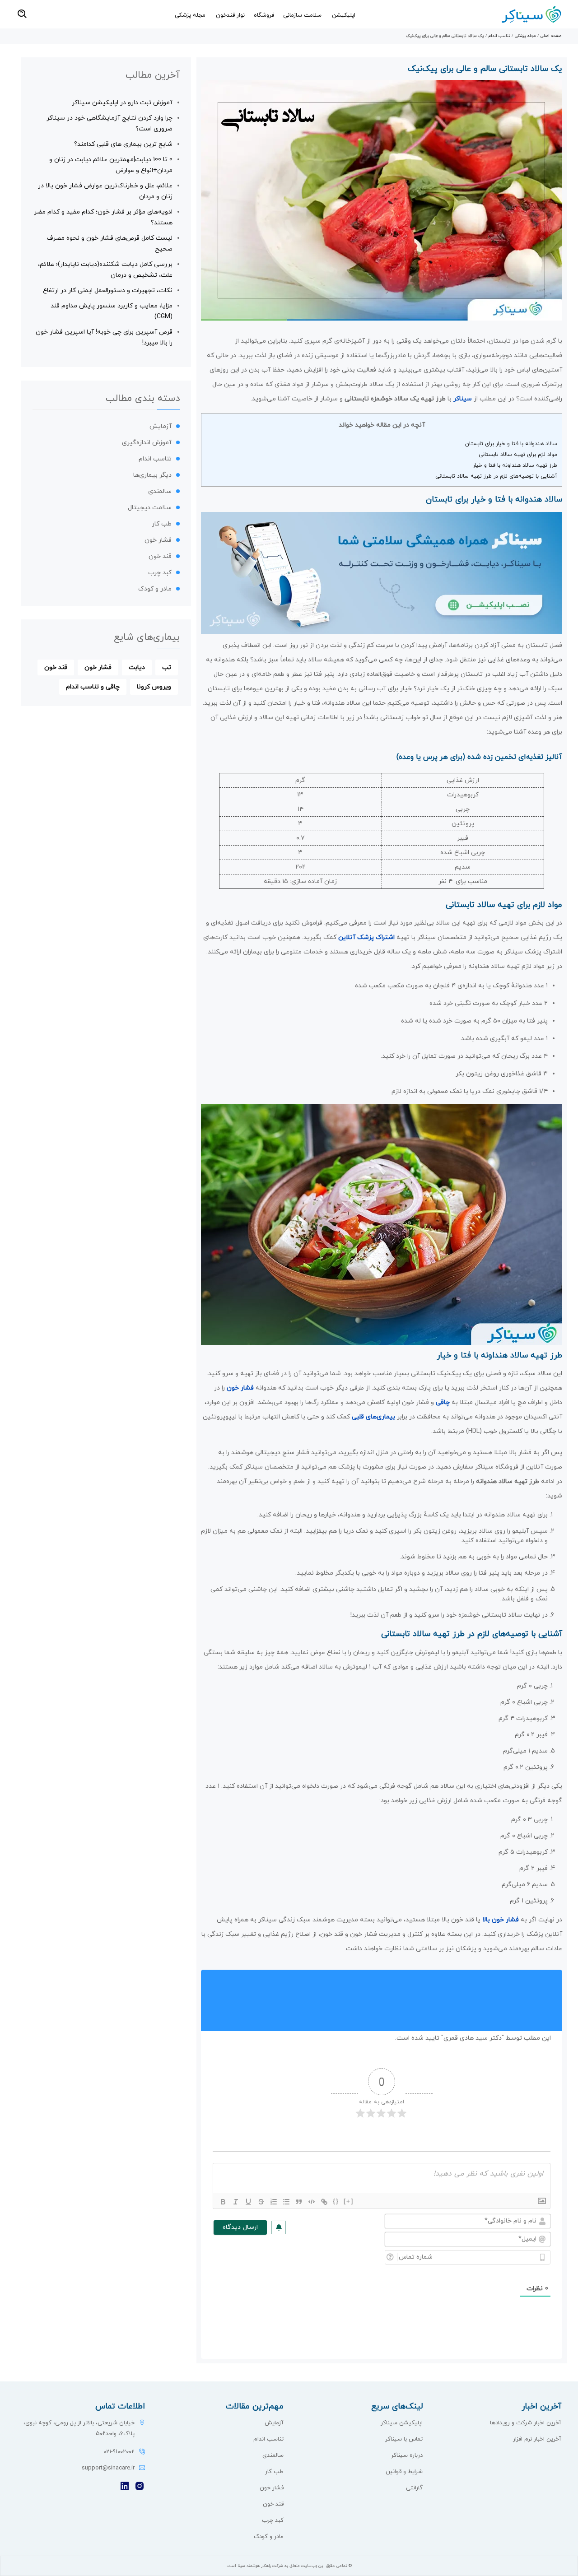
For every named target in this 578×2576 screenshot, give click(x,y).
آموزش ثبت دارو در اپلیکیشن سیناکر (122, 103)
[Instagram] (140, 2487)
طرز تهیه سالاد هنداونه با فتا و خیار (515, 465)
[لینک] (324, 2202)
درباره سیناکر (407, 2455)
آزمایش (161, 426)
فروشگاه (264, 15)
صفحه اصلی (551, 36)
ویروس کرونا (154, 687)
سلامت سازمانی (302, 15)
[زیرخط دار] (248, 2202)
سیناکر (463, 399)
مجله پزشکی (190, 15)
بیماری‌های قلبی (373, 1417)
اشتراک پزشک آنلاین (366, 937)
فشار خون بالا (501, 1920)
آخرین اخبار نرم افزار (537, 2439)
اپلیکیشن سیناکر (402, 2423)
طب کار (162, 524)
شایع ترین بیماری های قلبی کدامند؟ (123, 144)
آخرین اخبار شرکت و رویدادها (526, 2423)
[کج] (236, 2202)
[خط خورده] (261, 2202)
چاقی (443, 1402)
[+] (349, 2201)
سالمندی (160, 491)
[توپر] (223, 2202)
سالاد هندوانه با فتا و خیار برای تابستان (511, 444)
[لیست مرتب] (274, 2202)
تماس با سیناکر (404, 2439)
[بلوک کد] (312, 2202)
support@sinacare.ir (108, 2468)
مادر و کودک (155, 589)
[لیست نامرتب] (286, 2202)
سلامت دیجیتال (150, 508)
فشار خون (240, 1388)
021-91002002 (119, 2452)
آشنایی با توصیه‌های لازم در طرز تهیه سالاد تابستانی (496, 476)
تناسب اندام (499, 36)
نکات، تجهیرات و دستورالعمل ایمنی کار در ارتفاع (108, 291)
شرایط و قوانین (404, 2472)
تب (167, 667)
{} (336, 2201)
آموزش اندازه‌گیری (147, 443)
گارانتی (414, 2488)
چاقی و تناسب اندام (93, 687)
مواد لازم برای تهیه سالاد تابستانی (518, 455)
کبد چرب (160, 573)
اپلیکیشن (344, 15)
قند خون (160, 556)
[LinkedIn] (125, 2487)
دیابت (137, 667)
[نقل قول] (299, 2202)
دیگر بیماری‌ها (152, 475)
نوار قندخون (230, 15)
